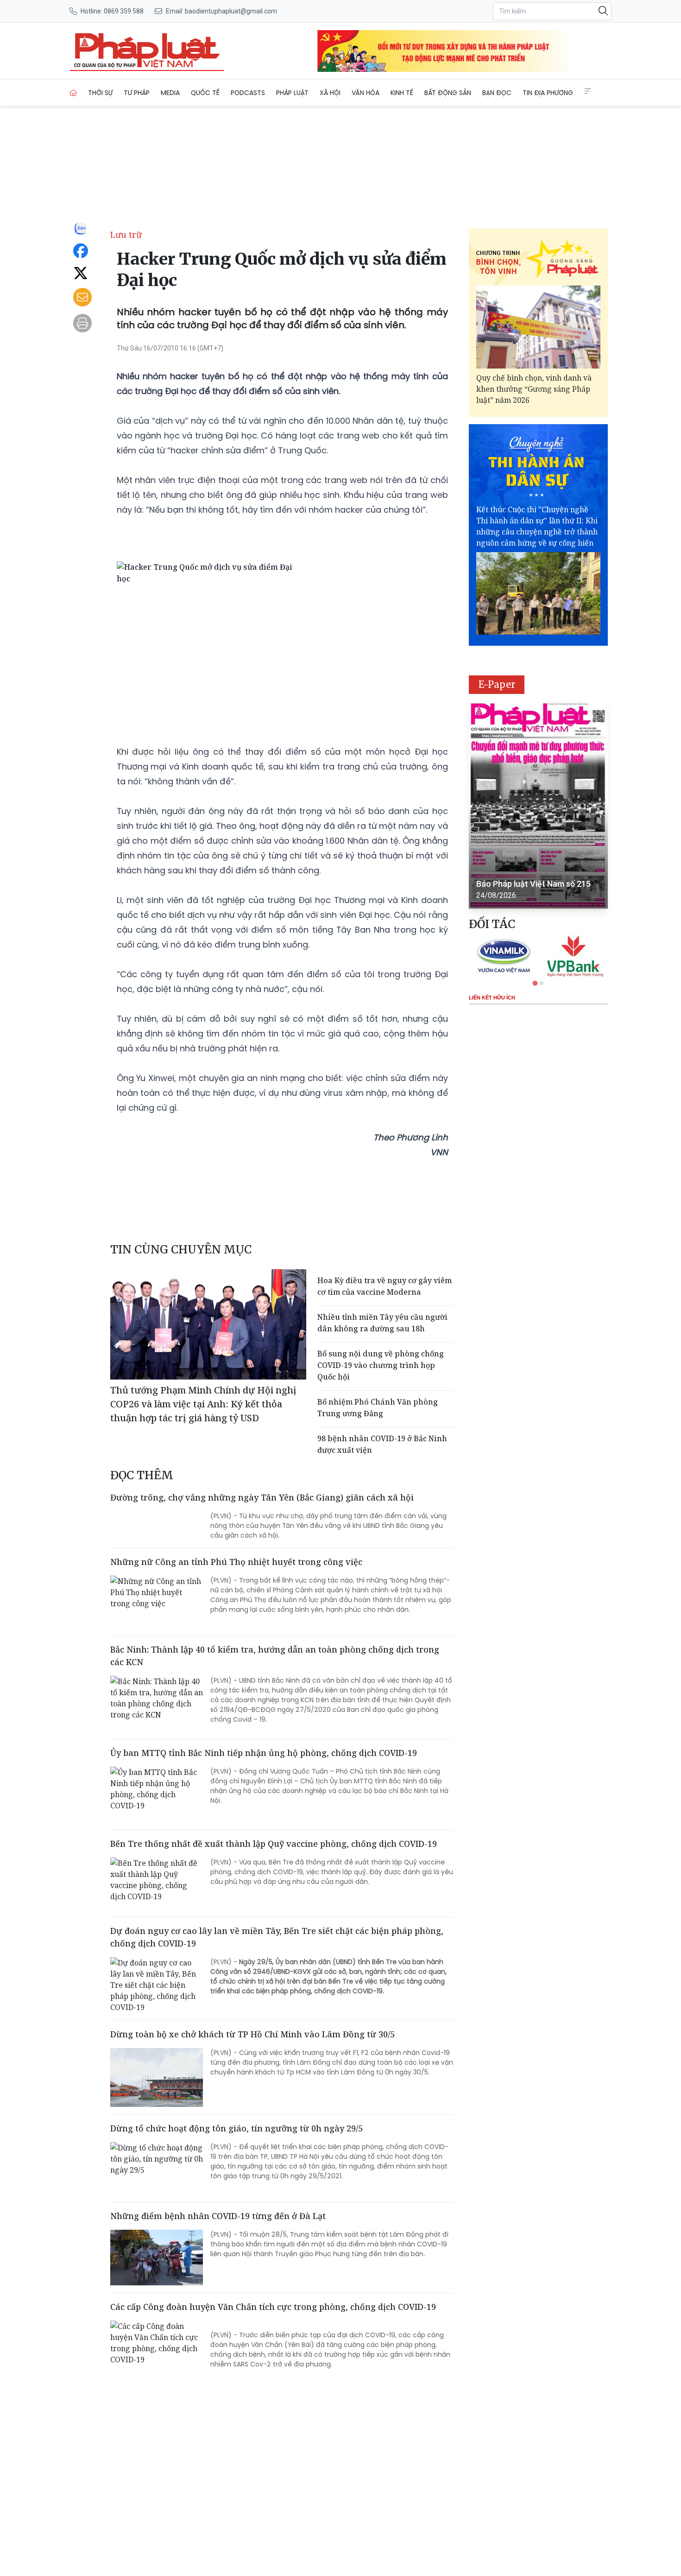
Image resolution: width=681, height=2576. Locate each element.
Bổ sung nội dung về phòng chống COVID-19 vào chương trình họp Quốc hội (381, 1365)
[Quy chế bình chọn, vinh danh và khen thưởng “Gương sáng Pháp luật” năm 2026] (538, 327)
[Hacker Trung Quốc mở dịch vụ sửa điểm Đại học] (147, 51)
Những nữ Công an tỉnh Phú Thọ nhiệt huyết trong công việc (236, 1562)
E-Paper (497, 684)
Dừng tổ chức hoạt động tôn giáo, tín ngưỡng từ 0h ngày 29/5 (236, 2128)
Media (170, 93)
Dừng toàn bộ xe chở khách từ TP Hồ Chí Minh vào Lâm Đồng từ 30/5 (252, 2034)
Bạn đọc (497, 93)
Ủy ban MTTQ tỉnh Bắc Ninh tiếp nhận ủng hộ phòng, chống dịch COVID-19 (264, 1753)
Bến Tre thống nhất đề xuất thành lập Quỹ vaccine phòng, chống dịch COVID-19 (274, 1844)
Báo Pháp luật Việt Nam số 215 (533, 884)
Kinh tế (402, 93)
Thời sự (100, 93)
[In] (82, 323)
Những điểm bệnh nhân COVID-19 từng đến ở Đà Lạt (218, 2216)
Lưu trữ (126, 235)
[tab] (535, 983)
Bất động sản (448, 93)
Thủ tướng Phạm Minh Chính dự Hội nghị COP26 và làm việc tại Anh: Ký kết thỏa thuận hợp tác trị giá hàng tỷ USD (203, 1404)
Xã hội (330, 93)
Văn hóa (366, 93)
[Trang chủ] (73, 93)
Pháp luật (292, 93)
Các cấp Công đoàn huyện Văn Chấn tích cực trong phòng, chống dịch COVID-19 (273, 2307)
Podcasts (248, 93)
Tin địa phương (548, 93)
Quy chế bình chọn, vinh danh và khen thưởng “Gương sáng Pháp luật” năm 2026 (534, 389)
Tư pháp (137, 93)
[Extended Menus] (588, 91)
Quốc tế (205, 93)
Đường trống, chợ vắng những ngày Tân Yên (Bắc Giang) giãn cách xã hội (262, 1497)
